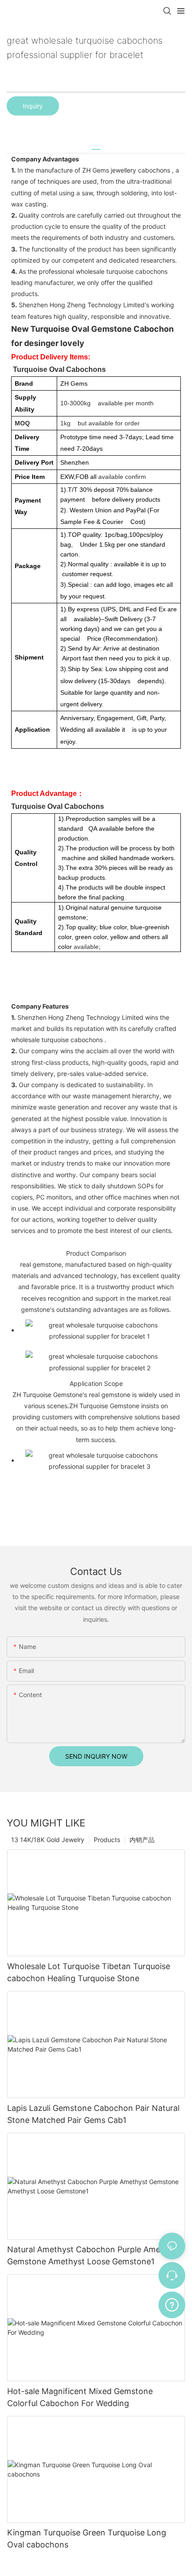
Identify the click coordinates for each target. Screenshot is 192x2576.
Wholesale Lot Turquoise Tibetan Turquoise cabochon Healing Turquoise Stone (89, 1972)
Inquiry (33, 106)
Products (107, 1840)
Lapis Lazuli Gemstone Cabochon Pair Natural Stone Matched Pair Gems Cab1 (93, 2114)
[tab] (96, 146)
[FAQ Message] (172, 2304)
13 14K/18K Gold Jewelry (48, 1840)
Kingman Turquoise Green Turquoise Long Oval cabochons (87, 2539)
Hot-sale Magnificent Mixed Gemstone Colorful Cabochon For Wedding (80, 2397)
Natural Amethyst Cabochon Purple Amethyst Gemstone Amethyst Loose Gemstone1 (94, 2255)
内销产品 (142, 1840)
